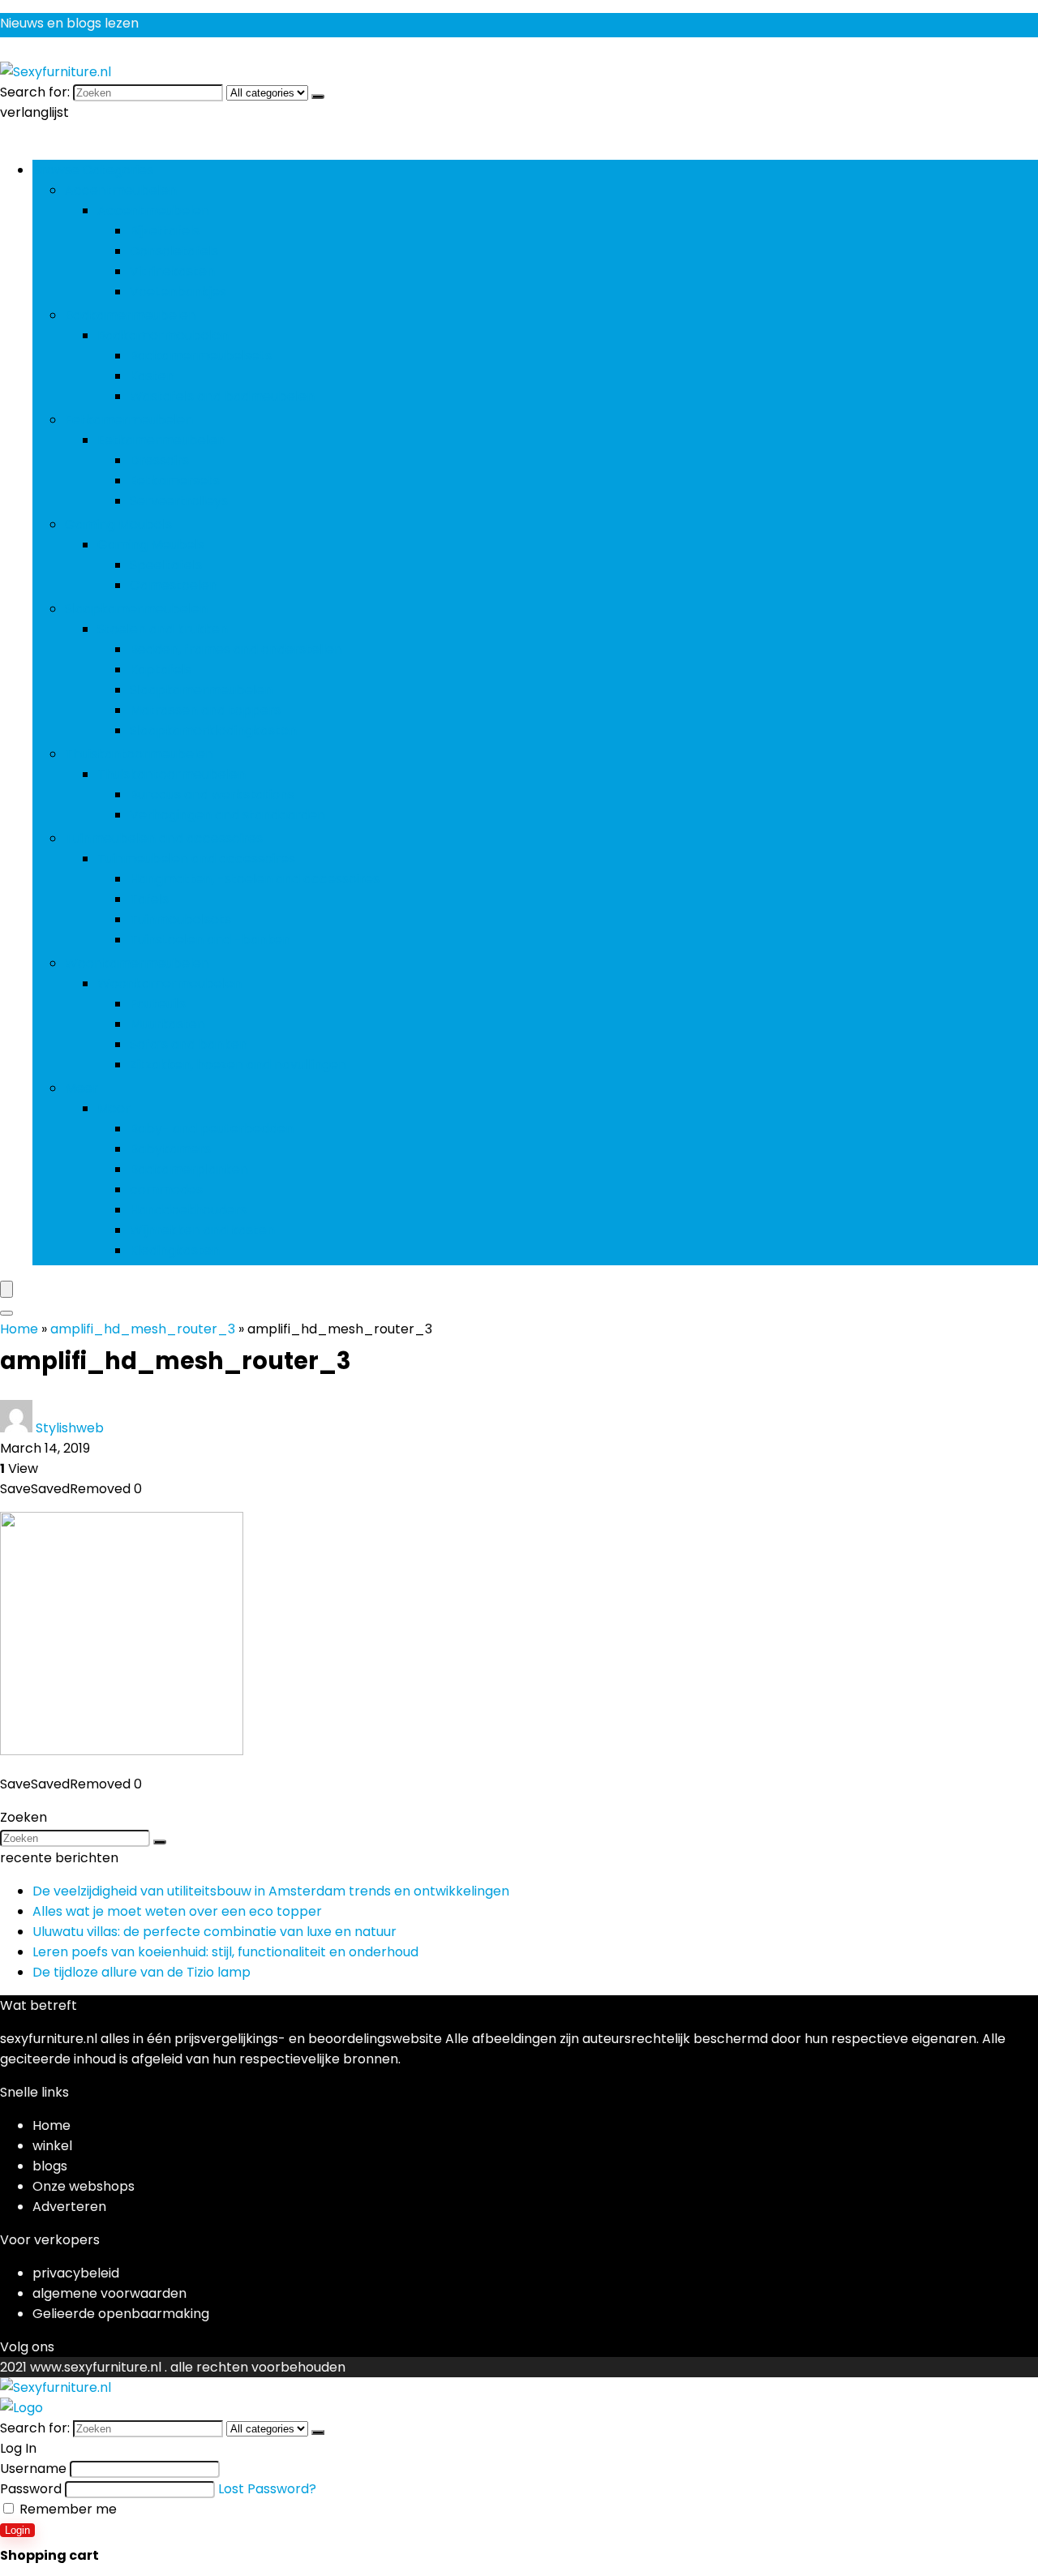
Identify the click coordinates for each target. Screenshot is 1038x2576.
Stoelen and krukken (163, 629)
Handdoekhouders (188, 1210)
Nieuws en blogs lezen (69, 23)
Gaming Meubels (118, 524)
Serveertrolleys (179, 501)
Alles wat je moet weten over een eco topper (177, 1911)
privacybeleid (76, 2273)
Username (33, 2469)
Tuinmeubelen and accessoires (164, 838)
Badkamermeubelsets (201, 356)
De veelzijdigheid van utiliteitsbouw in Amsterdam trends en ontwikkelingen (271, 1891)
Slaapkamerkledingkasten (213, 730)
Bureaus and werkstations (212, 794)
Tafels (149, 899)
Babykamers (170, 1149)
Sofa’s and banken (189, 1044)
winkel (52, 2146)
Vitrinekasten (172, 271)
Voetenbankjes (178, 292)
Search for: (35, 92)
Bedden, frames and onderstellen (236, 649)
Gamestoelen (174, 585)
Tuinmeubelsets (180, 919)
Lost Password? (267, 2489)
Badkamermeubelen (131, 315)
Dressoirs (159, 460)
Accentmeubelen (121, 190)
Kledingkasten (175, 1250)
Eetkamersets (175, 481)
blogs (50, 2166)
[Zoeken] (318, 97)
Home (19, 1329)
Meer (81, 1088)
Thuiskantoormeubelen (139, 754)
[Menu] (6, 1289)
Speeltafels (166, 565)
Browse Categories (93, 170)
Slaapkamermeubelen (136, 609)
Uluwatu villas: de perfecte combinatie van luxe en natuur (214, 1932)
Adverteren (69, 2207)
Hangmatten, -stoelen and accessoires (255, 879)
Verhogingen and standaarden (227, 815)
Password (31, 2489)
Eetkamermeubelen (129, 420)
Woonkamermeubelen (137, 963)
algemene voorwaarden (109, 2293)
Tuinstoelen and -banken (210, 940)
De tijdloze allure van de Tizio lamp (142, 1972)
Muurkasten (167, 1024)
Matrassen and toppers (205, 710)
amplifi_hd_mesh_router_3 (143, 1329)
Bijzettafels (165, 231)
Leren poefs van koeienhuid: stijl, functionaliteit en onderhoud (225, 1952)
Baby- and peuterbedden (212, 1129)
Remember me (66, 2509)
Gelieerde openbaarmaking (121, 2314)
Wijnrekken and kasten (202, 1230)
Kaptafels (161, 670)
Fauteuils (158, 1004)
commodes (166, 1189)
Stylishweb (70, 1428)
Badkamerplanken (189, 1169)
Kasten (152, 376)
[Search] (6, 1313)
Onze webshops (84, 2186)
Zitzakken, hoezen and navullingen (238, 1065)
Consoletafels (174, 251)
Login (17, 2530)
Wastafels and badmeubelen (222, 396)
